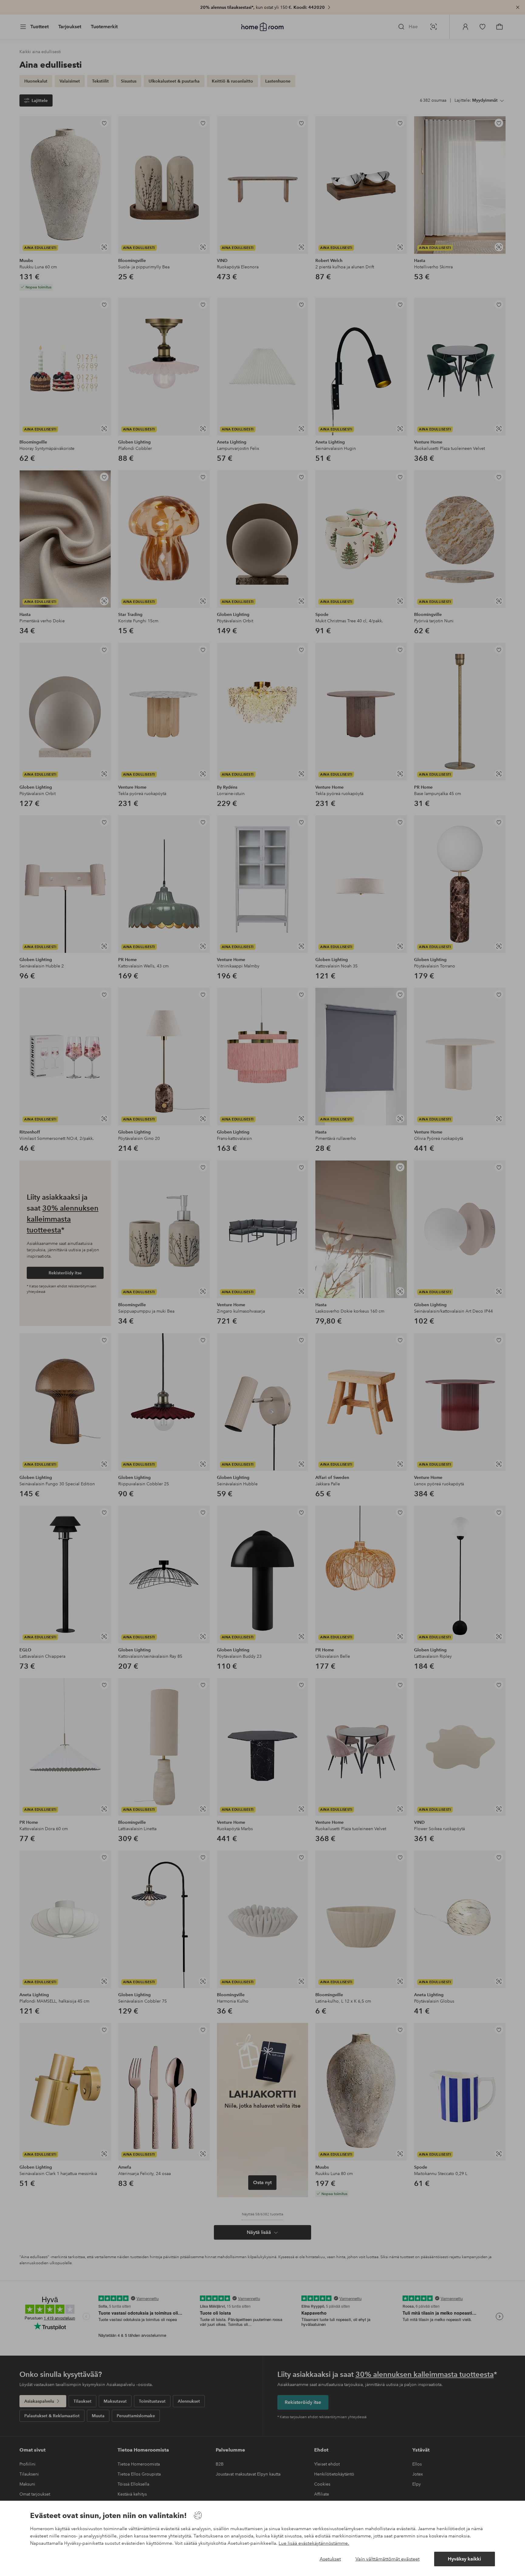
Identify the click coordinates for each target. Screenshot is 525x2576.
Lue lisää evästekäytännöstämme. (314, 2543)
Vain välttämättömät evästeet (388, 2559)
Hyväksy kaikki (464, 2559)
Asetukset (330, 2559)
